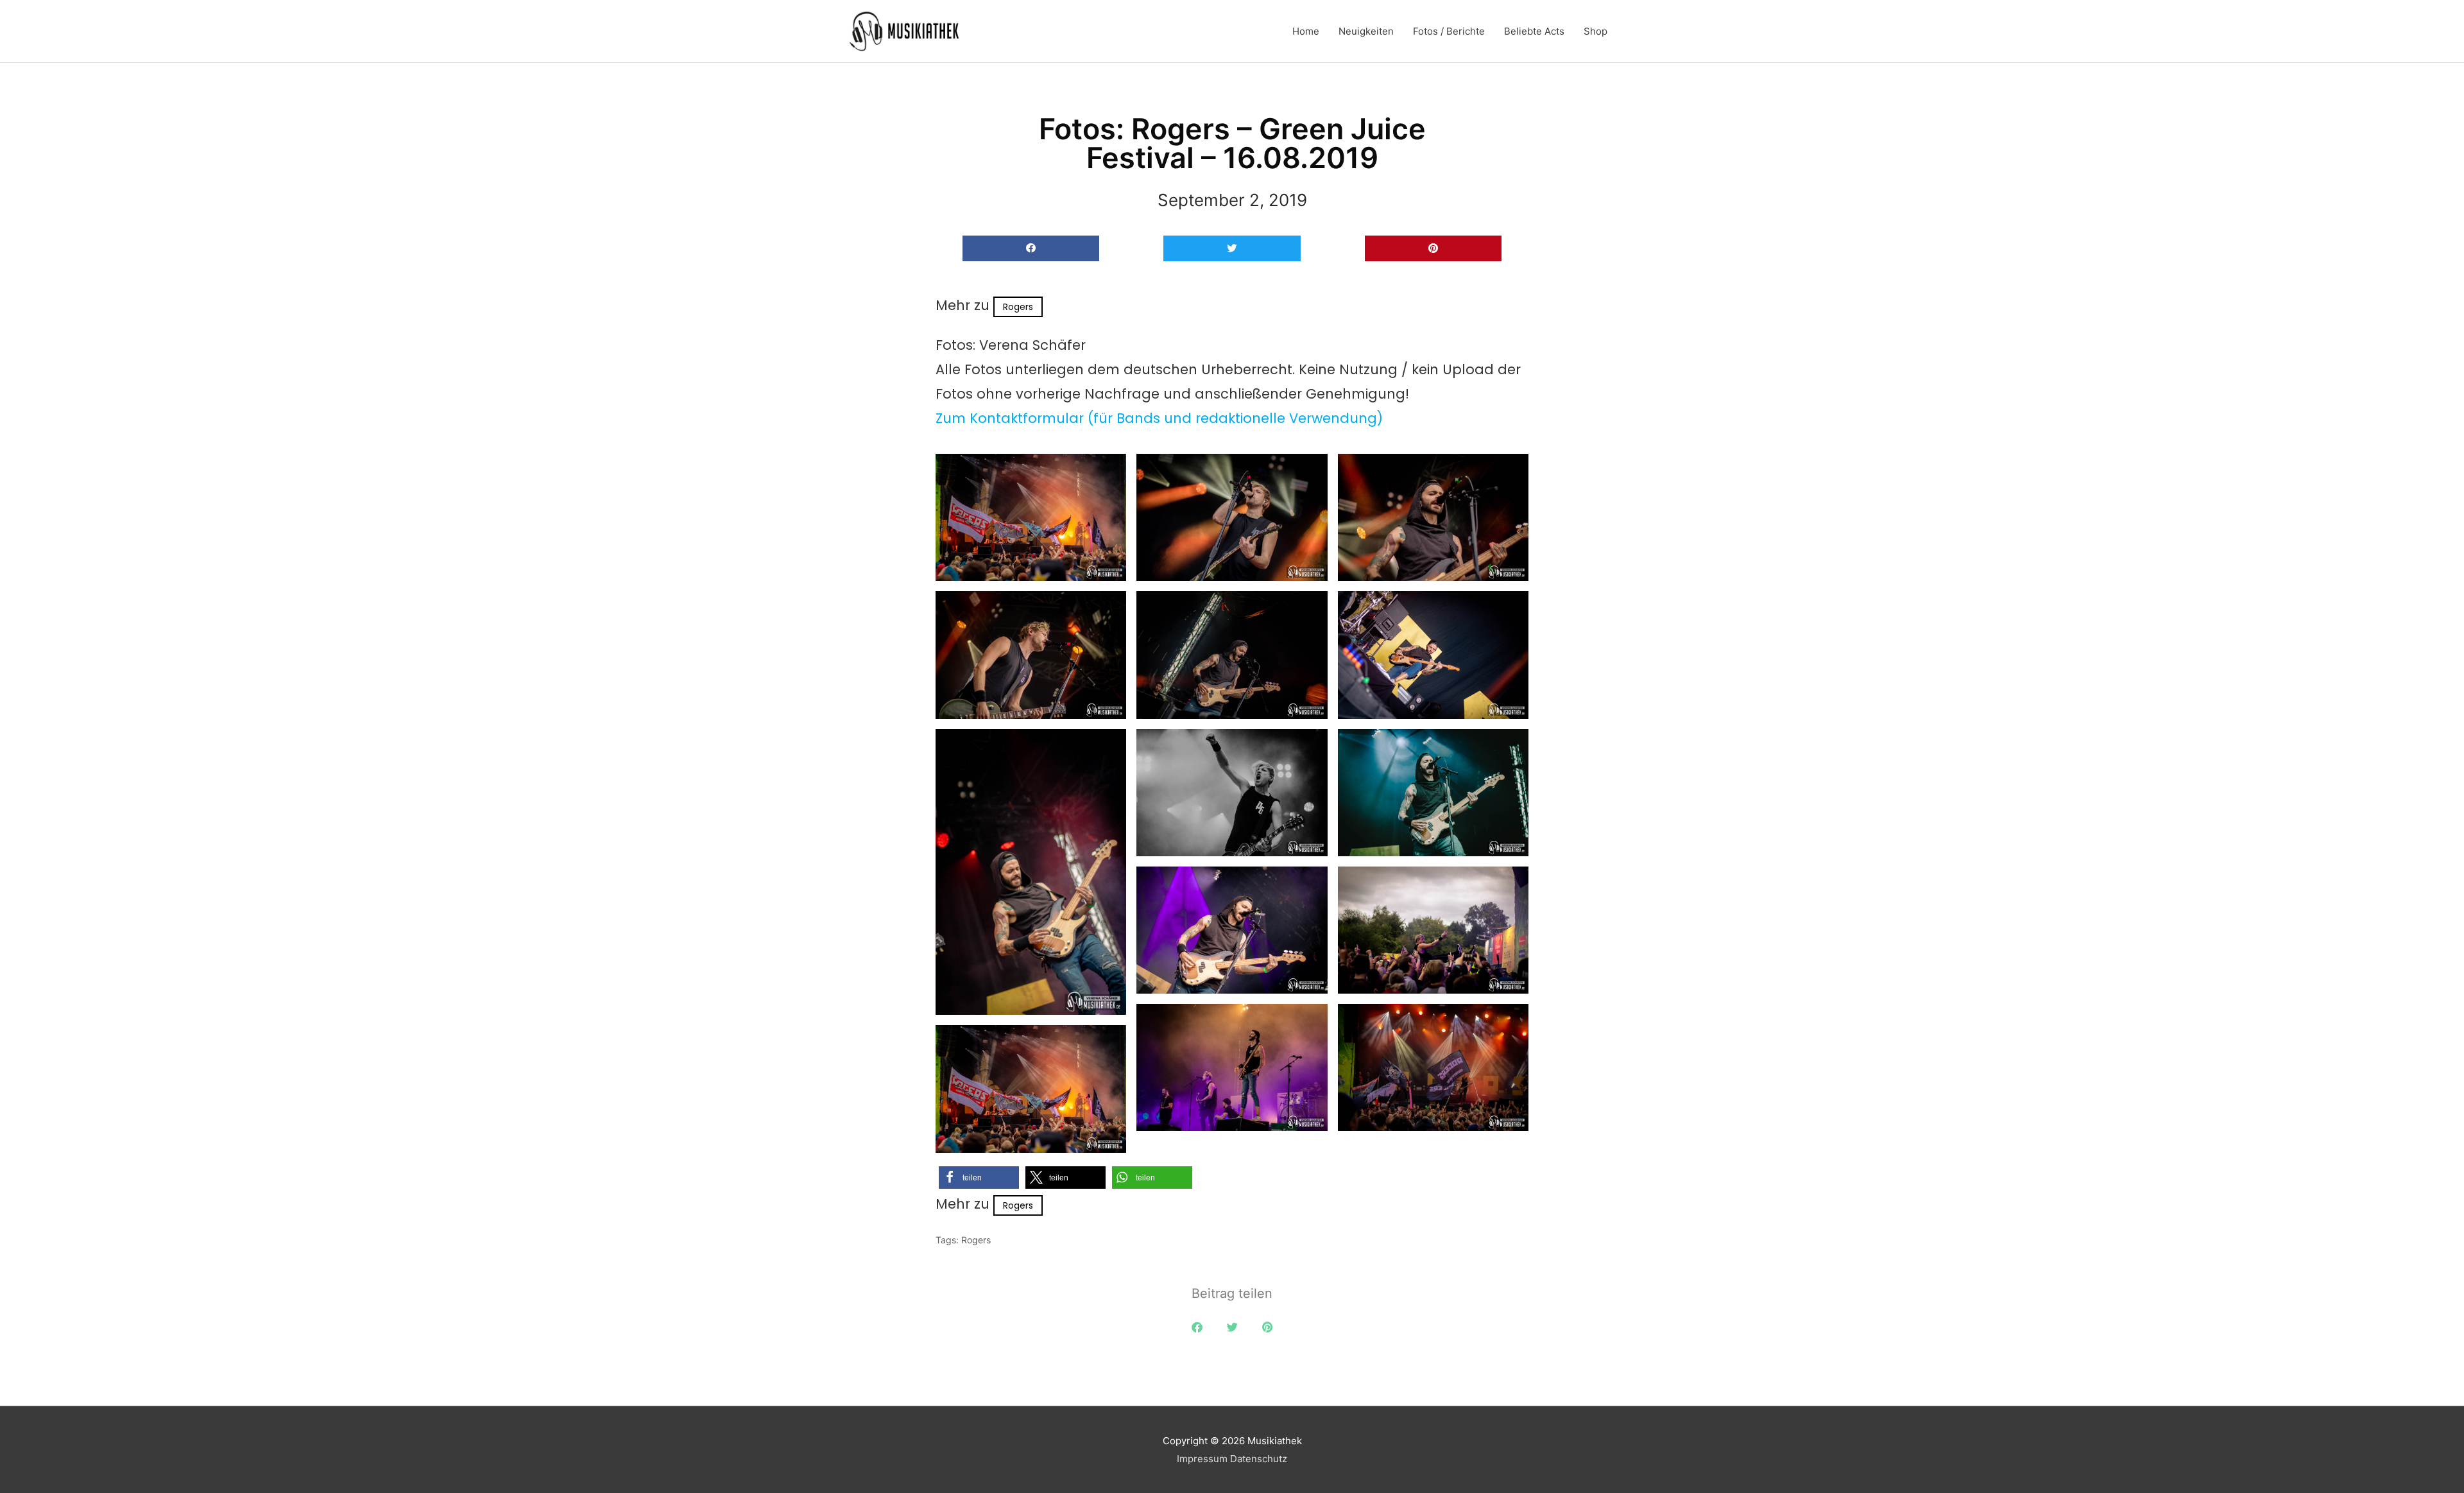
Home (1306, 31)
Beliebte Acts (1534, 31)
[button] (1031, 249)
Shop (1596, 31)
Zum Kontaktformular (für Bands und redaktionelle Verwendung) (1159, 418)
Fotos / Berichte (1449, 31)
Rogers (1018, 307)
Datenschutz (1259, 1459)
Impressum (1202, 1459)
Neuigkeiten (1366, 31)
